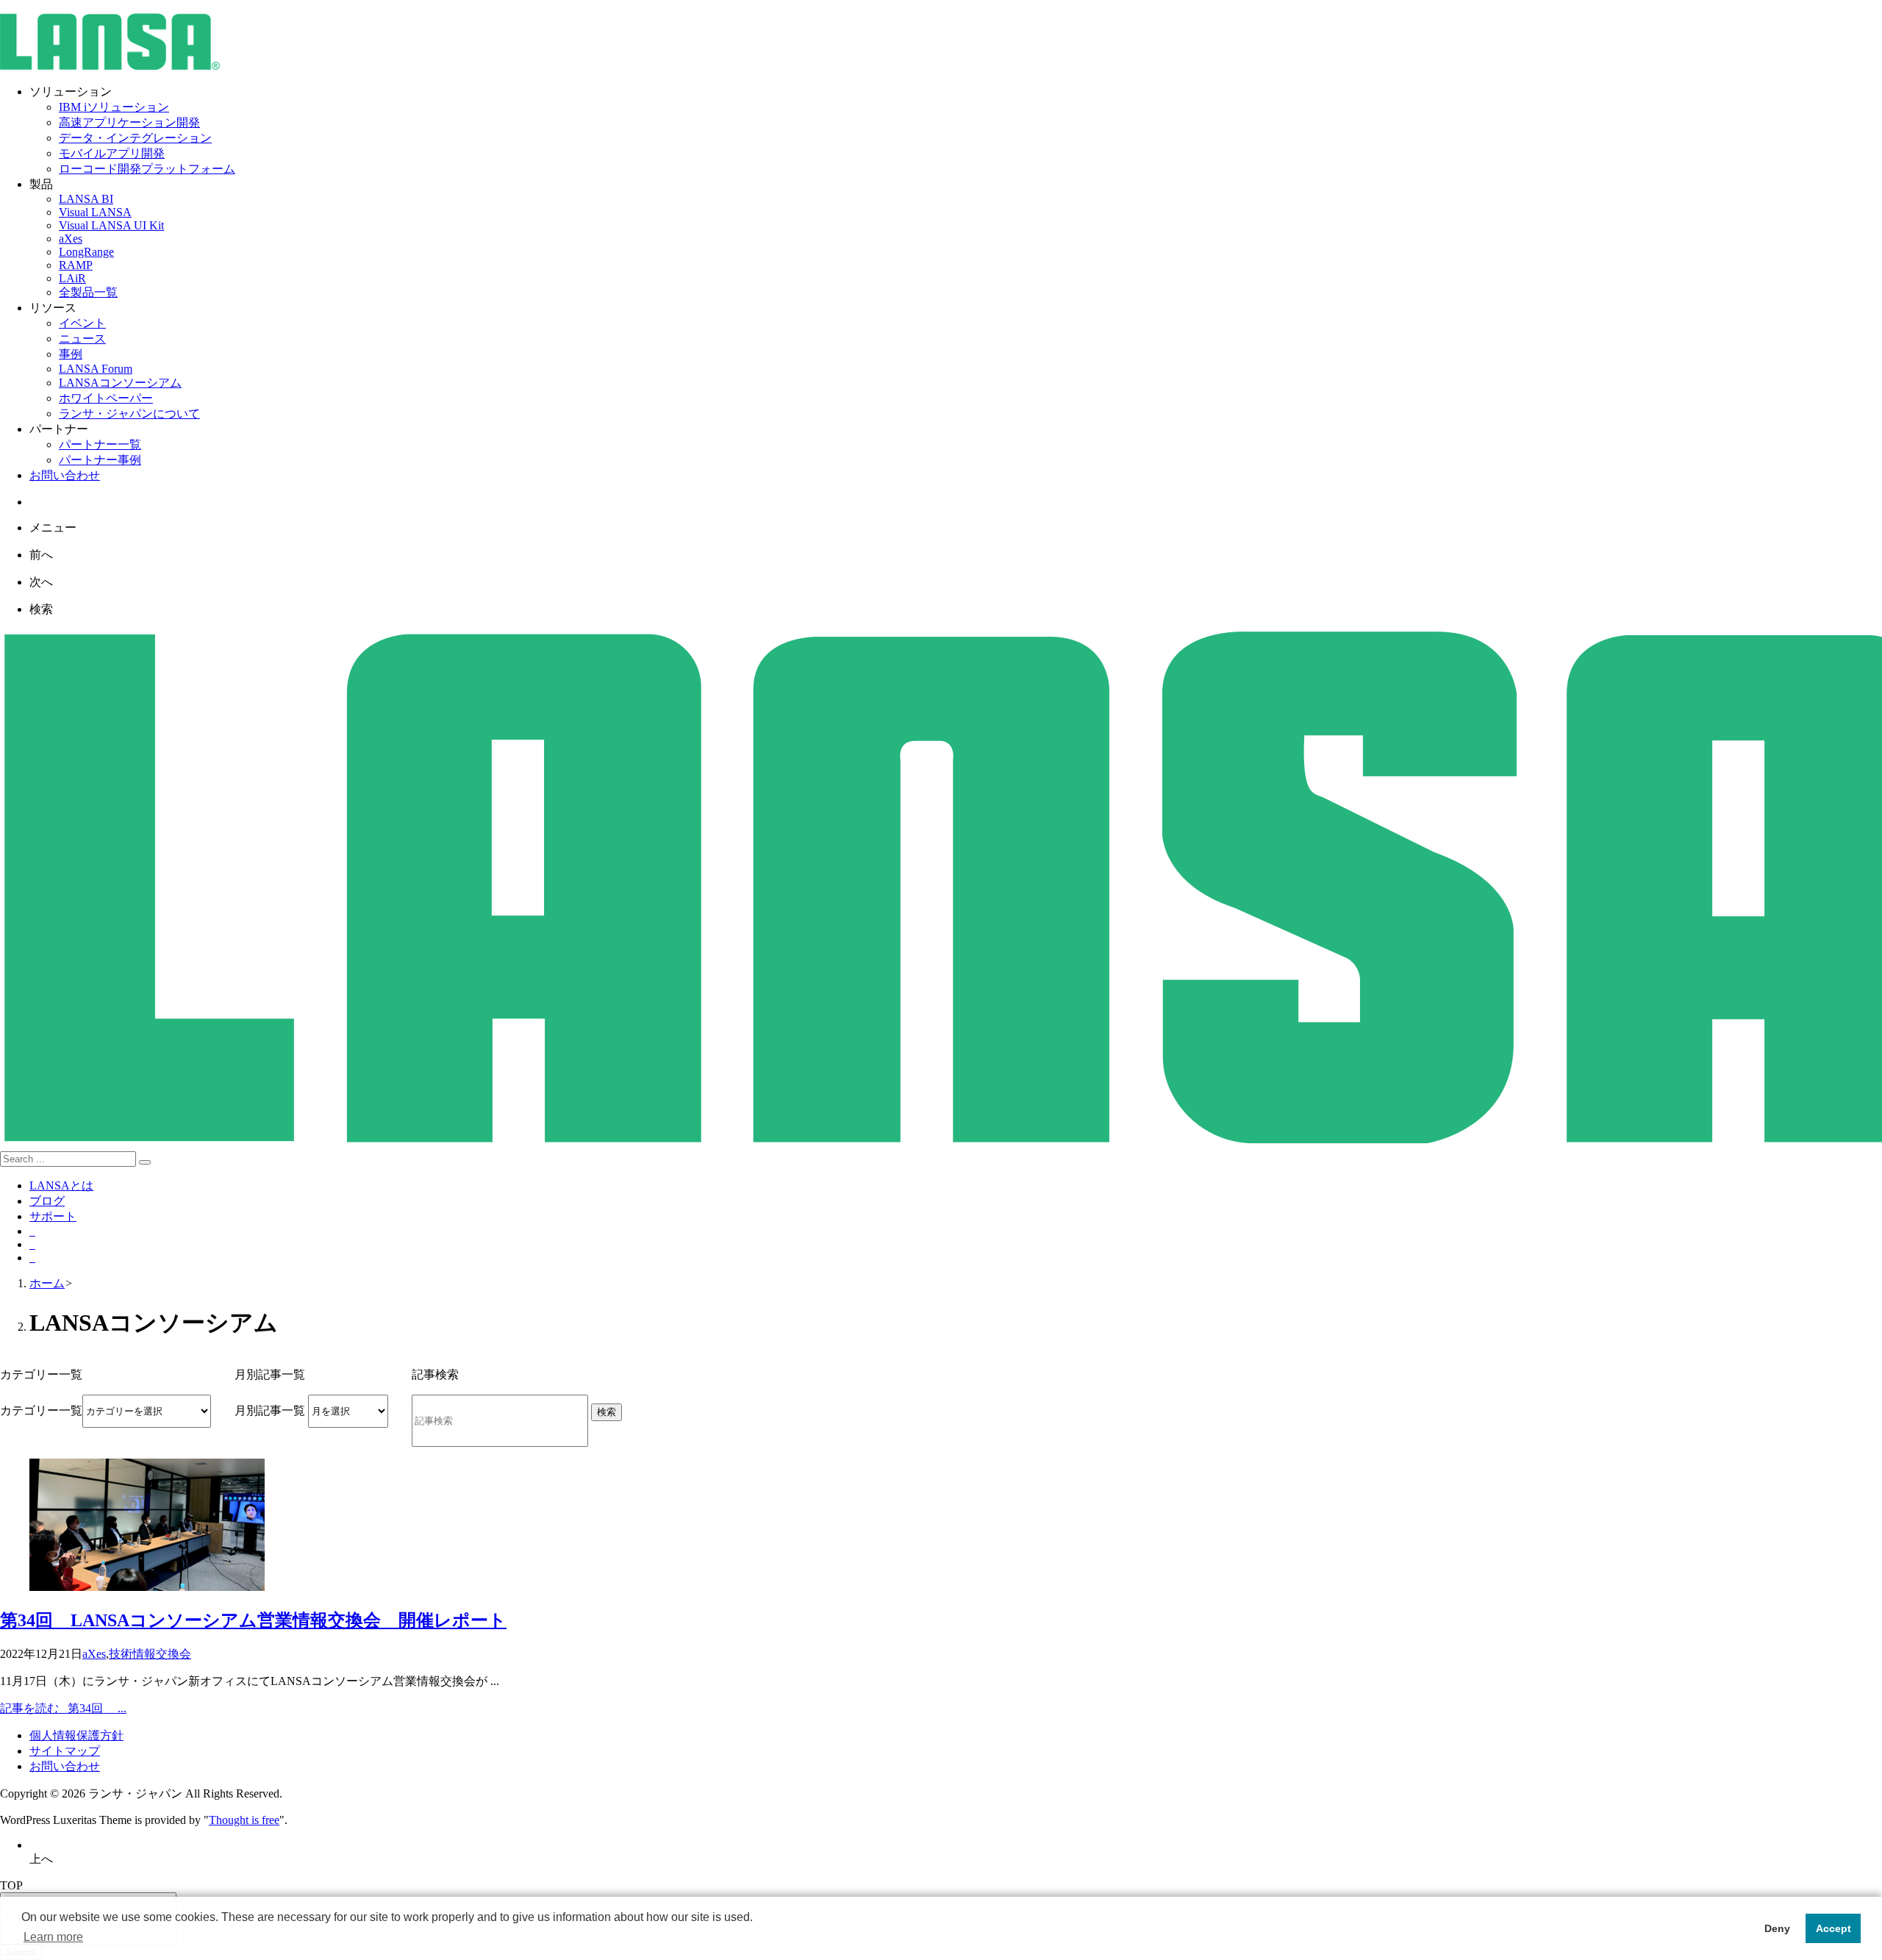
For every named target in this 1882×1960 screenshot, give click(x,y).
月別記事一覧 (270, 1410)
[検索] (145, 1162)
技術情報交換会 (150, 1654)
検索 (607, 1412)
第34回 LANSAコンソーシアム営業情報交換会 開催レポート (253, 1620)
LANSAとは (61, 1185)
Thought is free (244, 1820)
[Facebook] (32, 1244)
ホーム (47, 1283)
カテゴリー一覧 (41, 1410)
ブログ (47, 1201)
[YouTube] (32, 1258)
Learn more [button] (53, 1937)
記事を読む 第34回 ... (63, 1708)
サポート (53, 1216)
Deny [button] (1777, 1928)
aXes (94, 1654)
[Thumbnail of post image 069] (147, 1587)
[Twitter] (32, 1231)
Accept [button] (1833, 1928)
